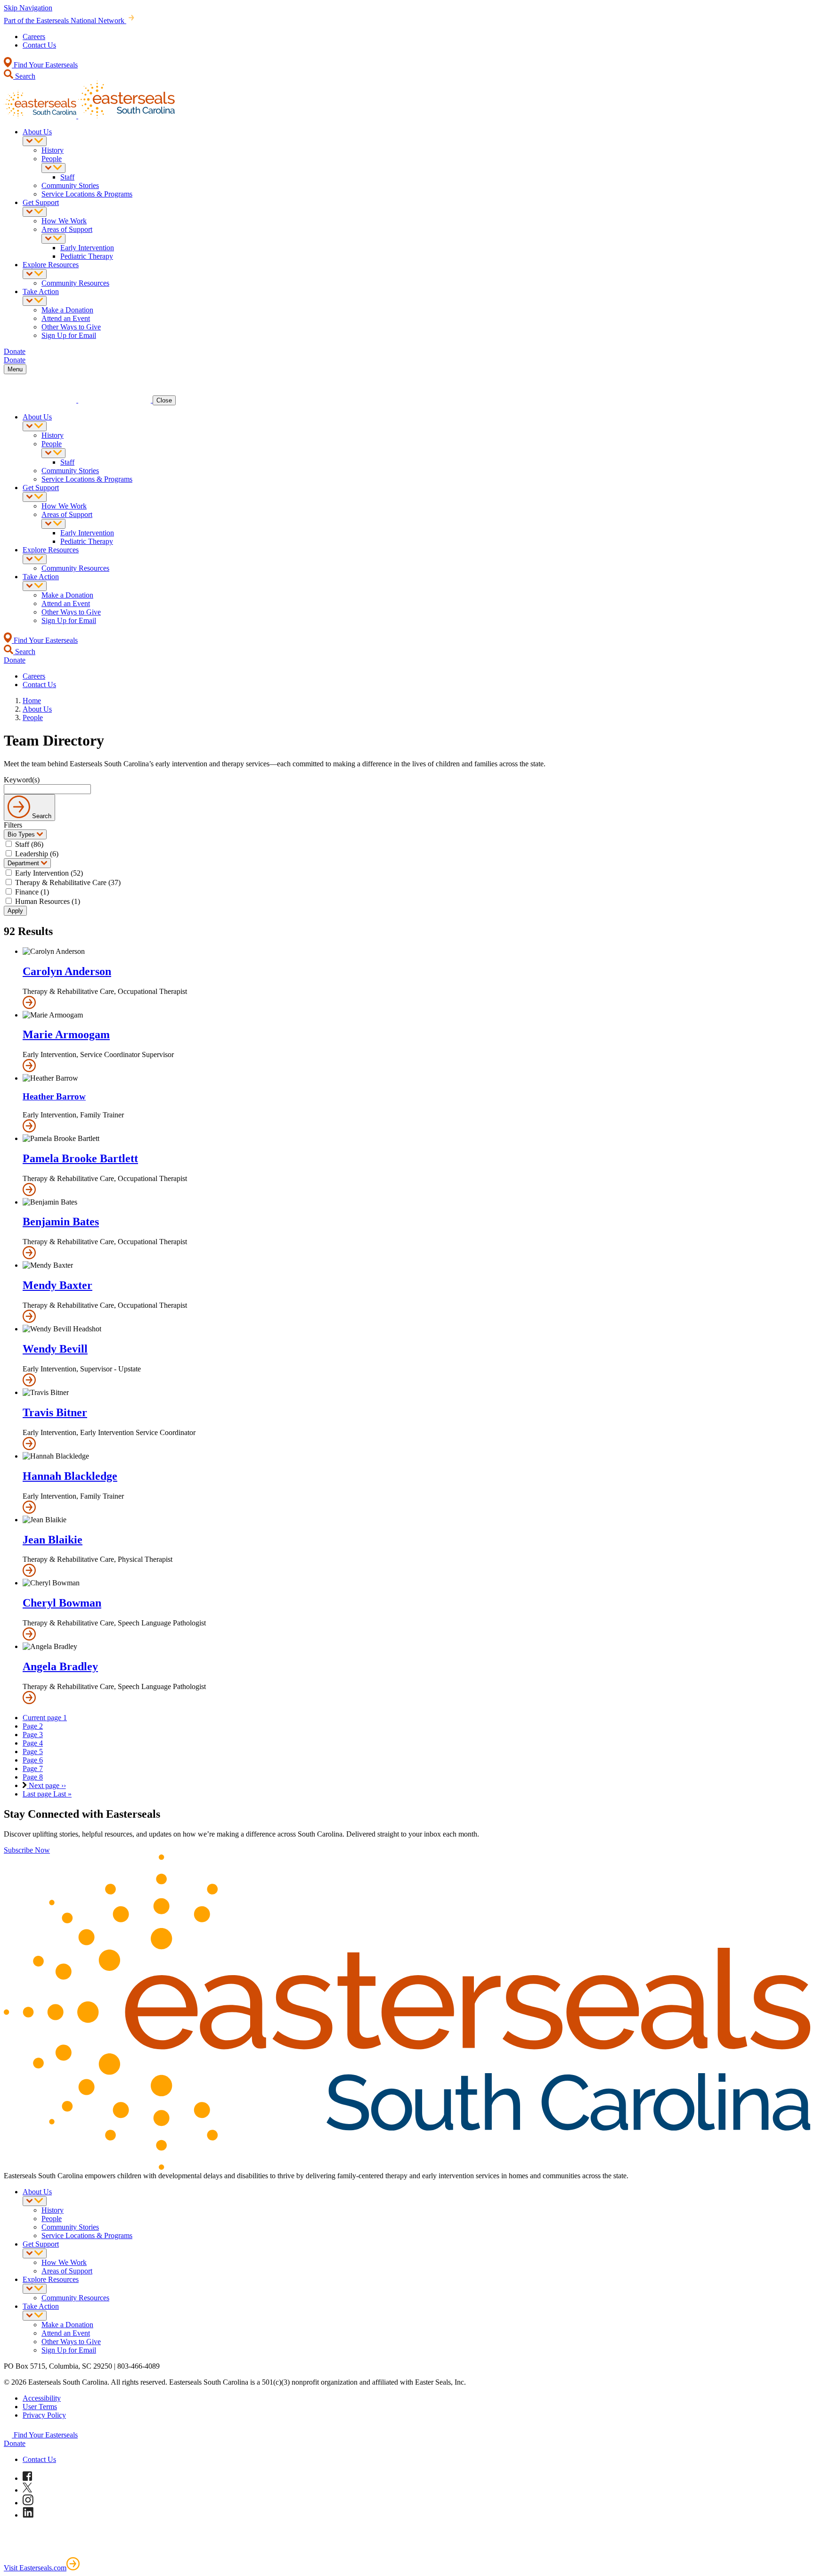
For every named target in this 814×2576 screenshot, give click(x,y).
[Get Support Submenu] (35, 212)
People (52, 159)
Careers (34, 37)
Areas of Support (67, 229)
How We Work (64, 221)
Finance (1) (32, 892)
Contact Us (39, 45)
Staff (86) (29, 844)
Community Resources (75, 283)
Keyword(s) (22, 780)
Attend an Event (66, 318)
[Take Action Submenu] (35, 301)
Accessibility (42, 2398)
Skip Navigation (28, 8)
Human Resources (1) (48, 901)
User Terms (40, 2407)
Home (32, 701)
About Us (37, 132)
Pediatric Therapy (87, 256)
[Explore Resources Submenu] (35, 274)
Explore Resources (51, 265)
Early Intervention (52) (49, 873)
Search (24, 76)
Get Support (41, 202)
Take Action (41, 291)
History (53, 150)
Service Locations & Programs (87, 194)
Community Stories (70, 185)
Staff (67, 177)
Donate (15, 2443)
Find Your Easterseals (45, 65)
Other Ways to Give (71, 327)
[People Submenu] (53, 168)
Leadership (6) (37, 854)
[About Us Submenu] (35, 141)
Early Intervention (87, 248)
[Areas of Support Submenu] (53, 239)
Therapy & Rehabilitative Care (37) (68, 882)
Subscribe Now (27, 1850)
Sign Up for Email (69, 335)
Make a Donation (67, 310)
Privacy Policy (44, 2415)
